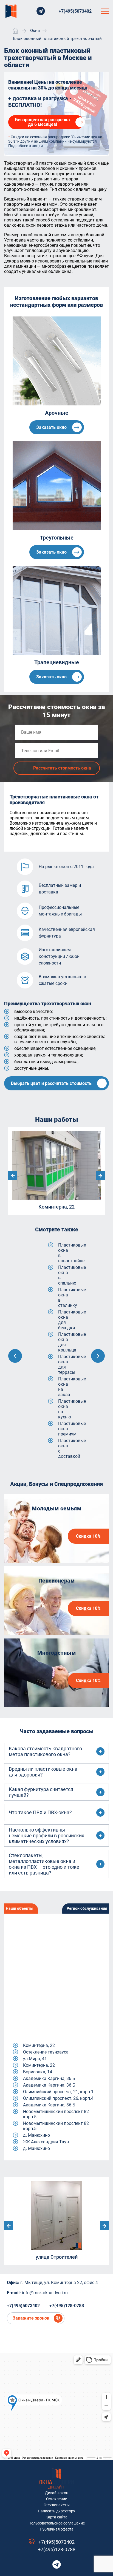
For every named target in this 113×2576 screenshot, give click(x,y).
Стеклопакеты (57, 2505)
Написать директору (56, 2511)
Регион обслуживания (87, 1908)
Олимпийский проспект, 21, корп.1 (58, 2092)
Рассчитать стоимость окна (62, 768)
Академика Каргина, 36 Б (49, 2078)
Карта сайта (56, 2517)
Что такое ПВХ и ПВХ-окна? (40, 1812)
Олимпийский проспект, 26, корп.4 (58, 2098)
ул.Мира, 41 (35, 2059)
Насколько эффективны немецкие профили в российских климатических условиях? (46, 1836)
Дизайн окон (57, 2493)
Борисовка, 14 (38, 2072)
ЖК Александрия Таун (46, 2142)
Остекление (56, 2499)
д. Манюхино (36, 2135)
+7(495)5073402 (75, 11)
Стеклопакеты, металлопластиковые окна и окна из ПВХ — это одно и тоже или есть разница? (44, 1864)
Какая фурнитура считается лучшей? (41, 1792)
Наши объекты (20, 1908)
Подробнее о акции (26, 146)
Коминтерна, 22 (39, 2045)
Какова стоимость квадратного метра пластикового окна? (45, 1751)
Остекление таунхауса (46, 2052)
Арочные (57, 413)
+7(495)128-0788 (67, 2306)
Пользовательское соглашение (57, 2523)
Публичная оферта (57, 2529)
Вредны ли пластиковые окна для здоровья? (43, 1772)
